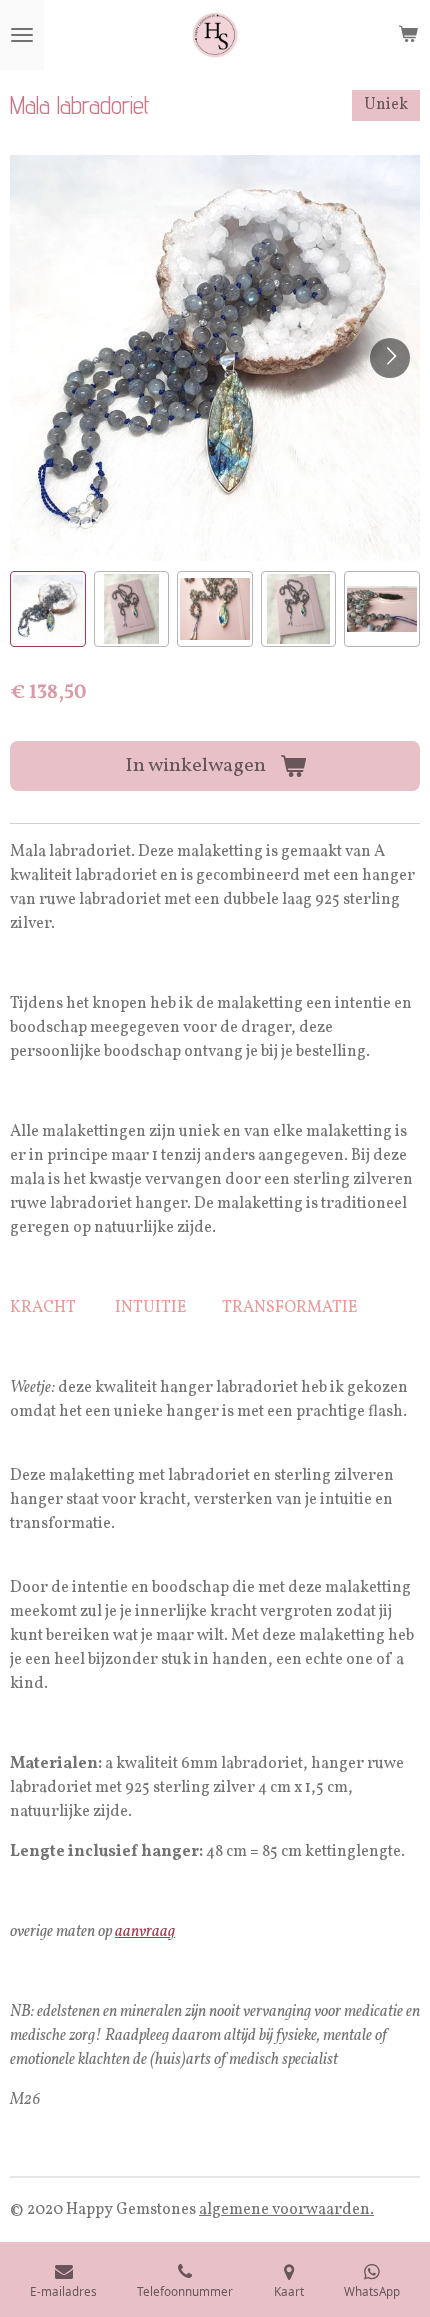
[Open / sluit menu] (22, 35)
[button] (48, 609)
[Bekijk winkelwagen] (408, 35)
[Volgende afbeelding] (390, 358)
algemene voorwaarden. (286, 2210)
